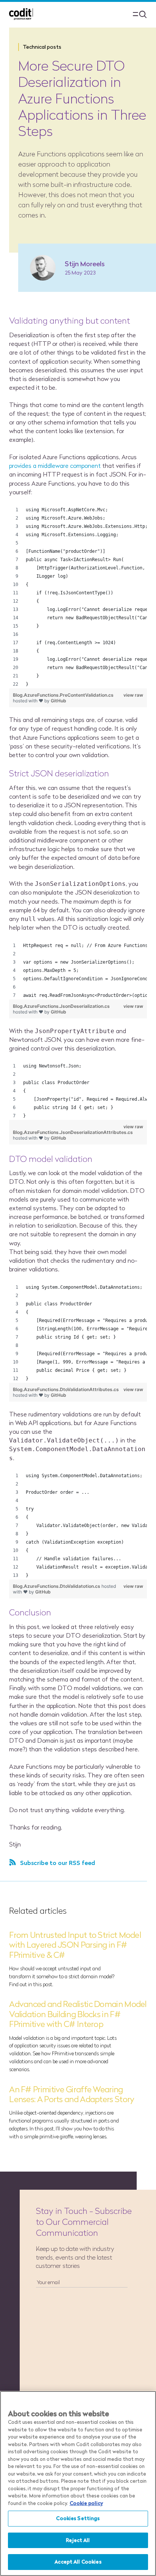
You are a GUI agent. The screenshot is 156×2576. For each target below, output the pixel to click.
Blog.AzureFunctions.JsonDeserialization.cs (61, 1006)
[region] (78, 597)
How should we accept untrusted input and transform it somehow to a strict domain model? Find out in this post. (62, 1976)
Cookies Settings (78, 2518)
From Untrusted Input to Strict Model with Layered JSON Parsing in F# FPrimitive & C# (75, 1945)
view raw (133, 695)
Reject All (78, 2540)
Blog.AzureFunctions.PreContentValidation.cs (63, 695)
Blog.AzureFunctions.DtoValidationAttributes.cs (66, 1389)
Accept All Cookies (78, 2562)
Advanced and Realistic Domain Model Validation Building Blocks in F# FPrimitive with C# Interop (78, 2014)
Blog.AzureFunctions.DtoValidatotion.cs (57, 1586)
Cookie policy (86, 2503)
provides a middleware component (55, 466)
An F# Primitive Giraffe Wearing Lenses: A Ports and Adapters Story (72, 2094)
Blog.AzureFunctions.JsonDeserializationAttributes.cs (73, 1132)
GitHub (58, 701)
